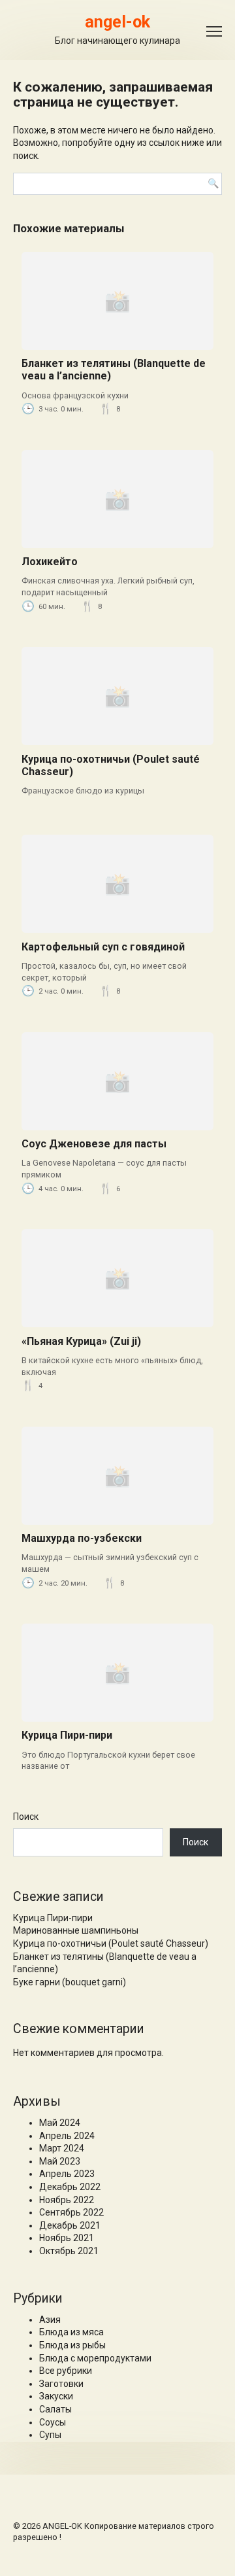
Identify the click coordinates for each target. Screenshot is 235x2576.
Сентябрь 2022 (71, 2212)
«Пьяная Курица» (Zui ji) (81, 1341)
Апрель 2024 (67, 2136)
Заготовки (61, 2384)
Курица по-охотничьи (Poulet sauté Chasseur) (111, 1943)
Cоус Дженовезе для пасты (94, 1144)
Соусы (53, 2422)
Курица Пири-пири (67, 1735)
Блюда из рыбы (72, 2345)
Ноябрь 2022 (67, 2200)
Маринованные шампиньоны (76, 1930)
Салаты (55, 2409)
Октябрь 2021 (69, 2251)
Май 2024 (60, 2123)
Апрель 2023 (67, 2174)
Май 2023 (60, 2161)
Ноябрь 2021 (67, 2238)
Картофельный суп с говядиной (103, 947)
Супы (50, 2435)
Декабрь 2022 (70, 2187)
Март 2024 (62, 2148)
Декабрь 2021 (70, 2225)
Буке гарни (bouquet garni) (70, 1982)
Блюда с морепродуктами (95, 2358)
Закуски (56, 2396)
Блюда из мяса (71, 2332)
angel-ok (117, 22)
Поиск (26, 1817)
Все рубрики (66, 2371)
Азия (50, 2320)
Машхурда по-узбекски (82, 1538)
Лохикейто (50, 562)
